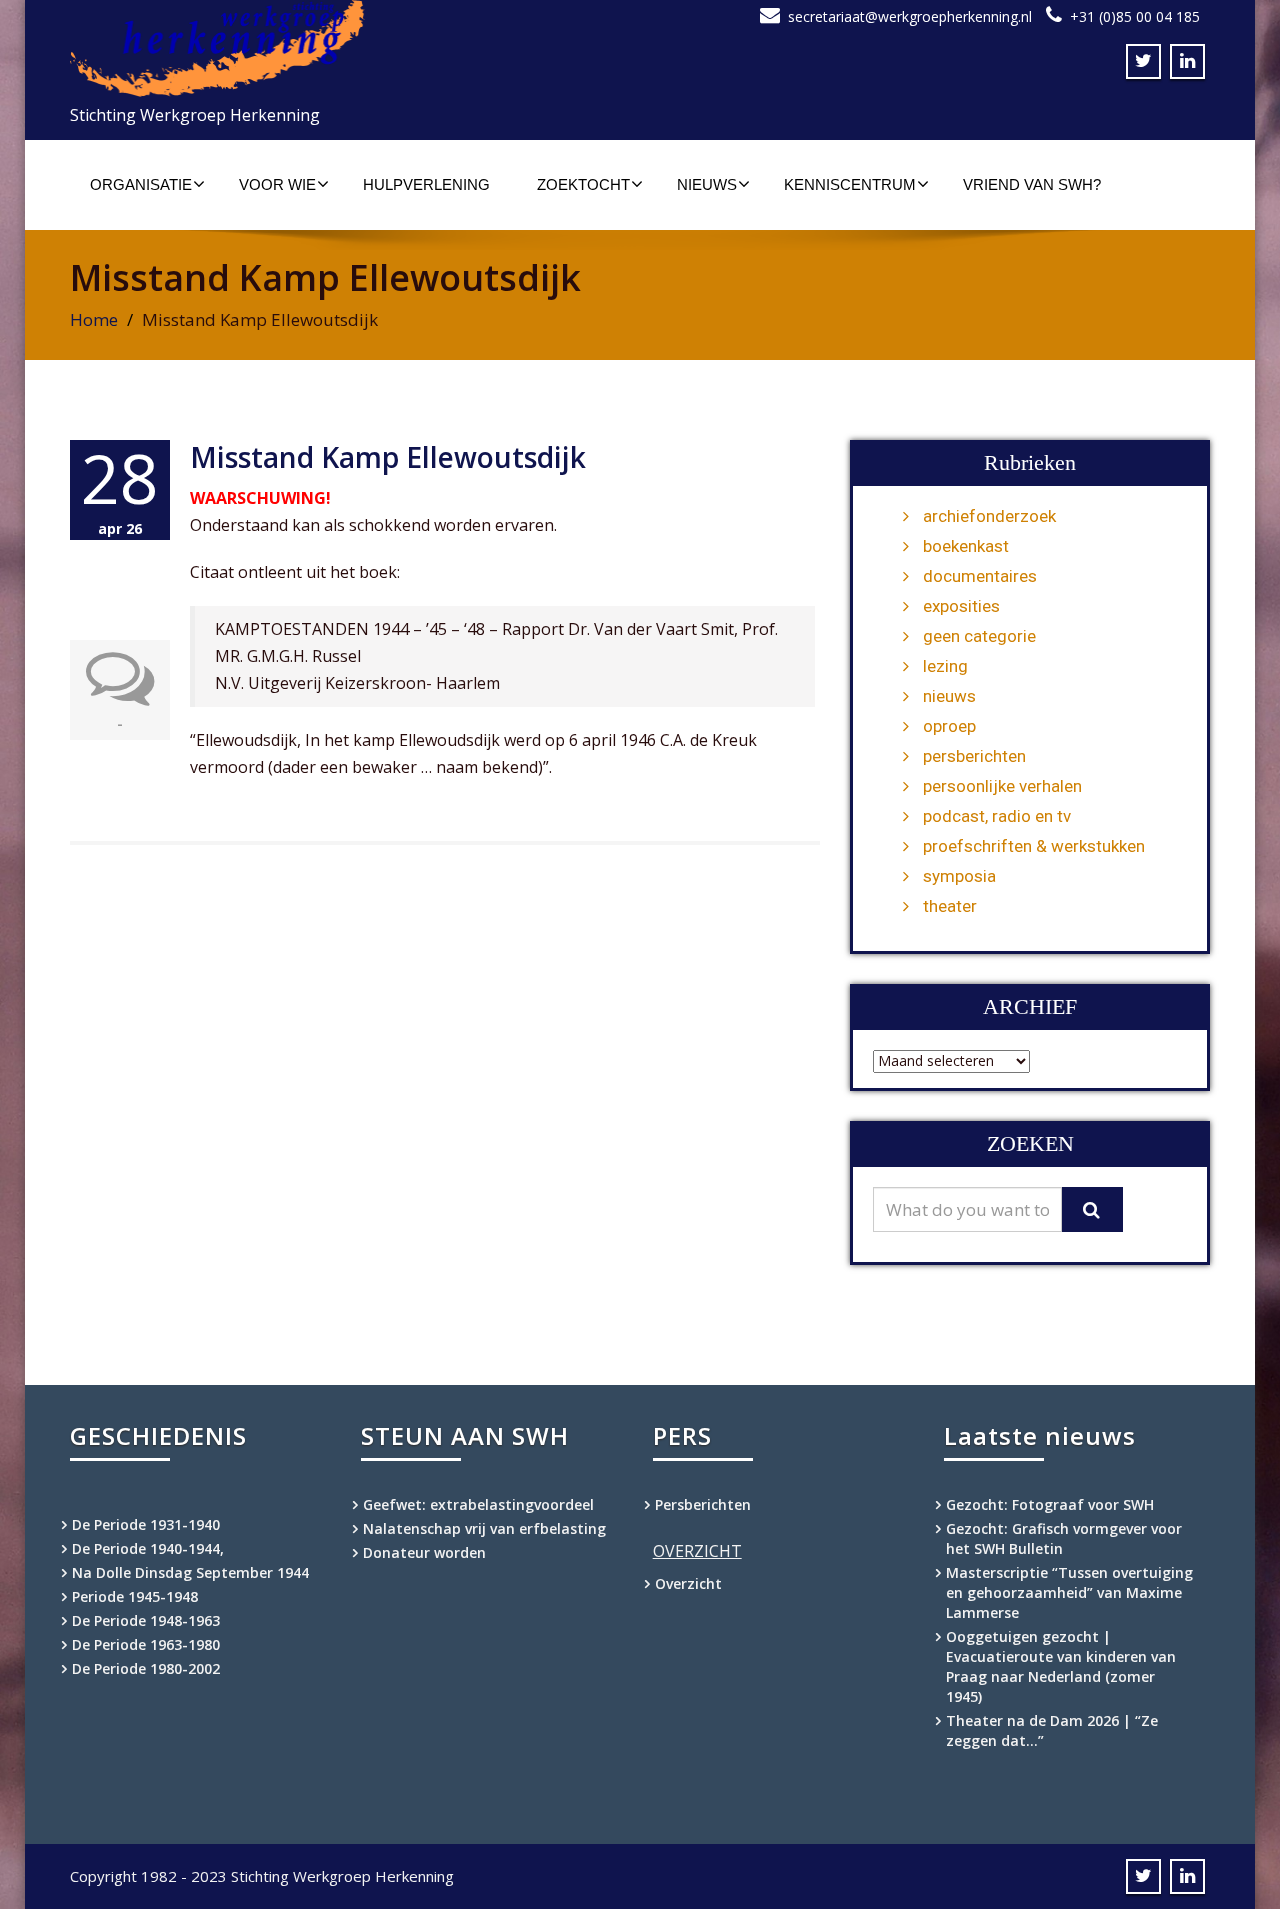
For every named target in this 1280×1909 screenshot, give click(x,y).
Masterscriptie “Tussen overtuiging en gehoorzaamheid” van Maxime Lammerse (1069, 1592)
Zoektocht (583, 184)
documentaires (980, 576)
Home (94, 319)
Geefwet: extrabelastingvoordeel (478, 1504)
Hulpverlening (426, 184)
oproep (949, 726)
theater (950, 906)
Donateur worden (424, 1552)
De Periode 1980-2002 (146, 1668)
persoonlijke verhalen (1002, 786)
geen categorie (979, 636)
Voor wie (277, 184)
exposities (961, 606)
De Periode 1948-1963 (146, 1620)
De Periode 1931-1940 (146, 1524)
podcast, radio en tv (997, 816)
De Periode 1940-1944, (148, 1548)
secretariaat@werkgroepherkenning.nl (910, 16)
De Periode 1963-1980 (146, 1644)
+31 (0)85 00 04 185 (1135, 16)
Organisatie (141, 184)
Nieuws (707, 184)
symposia (959, 876)
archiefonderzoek (989, 516)
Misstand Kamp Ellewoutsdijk (388, 457)
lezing (945, 666)
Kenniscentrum (850, 184)
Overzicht (688, 1583)
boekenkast (966, 546)
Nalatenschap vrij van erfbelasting (484, 1528)
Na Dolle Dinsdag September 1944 (190, 1572)
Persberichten (703, 1504)
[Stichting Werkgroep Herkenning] (347, 48)
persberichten (974, 756)
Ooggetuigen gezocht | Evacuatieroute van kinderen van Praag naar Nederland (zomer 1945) (1061, 1666)
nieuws (949, 696)
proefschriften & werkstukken (1034, 846)
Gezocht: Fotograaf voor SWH (1050, 1504)
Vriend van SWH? (1032, 184)
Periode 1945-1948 (135, 1596)
